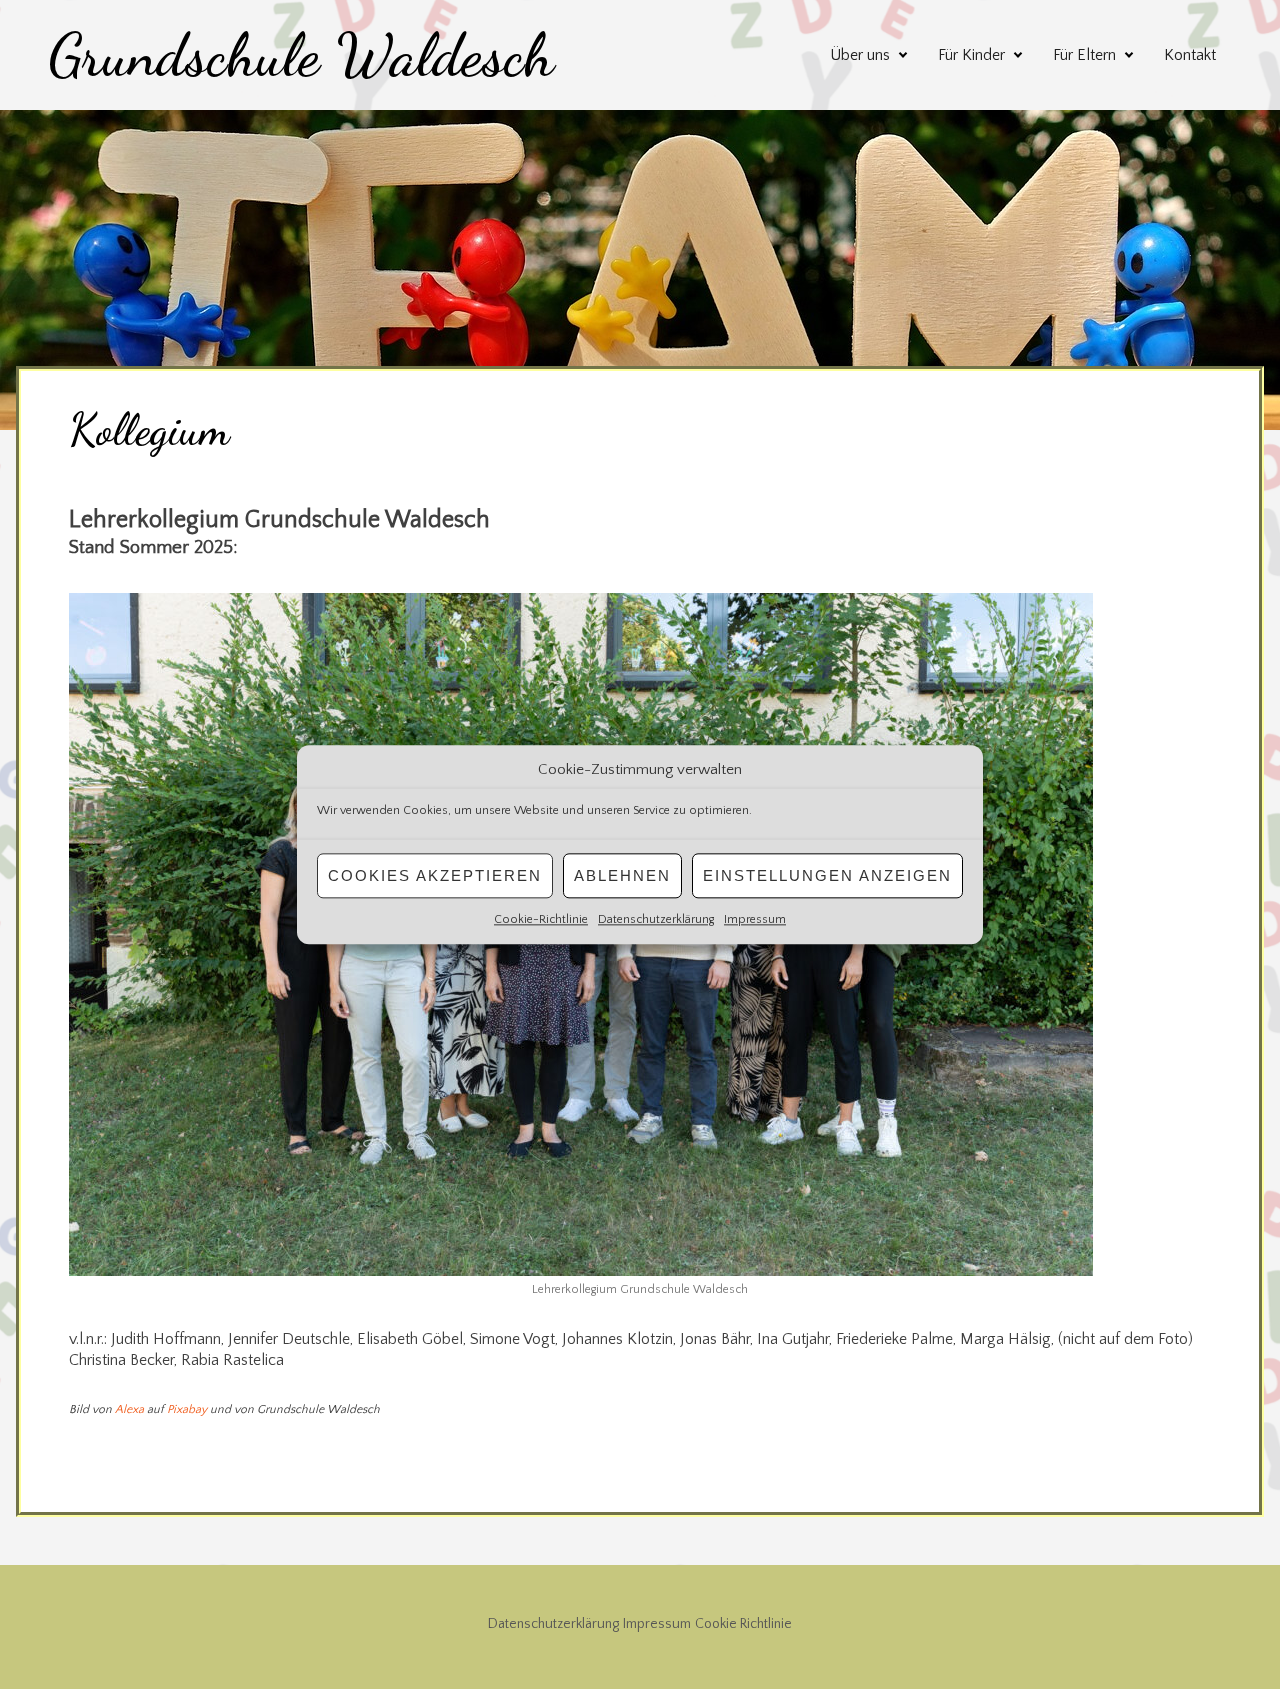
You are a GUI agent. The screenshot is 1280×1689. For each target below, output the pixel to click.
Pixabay (187, 1409)
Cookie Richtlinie (743, 1624)
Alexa (129, 1409)
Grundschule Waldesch (301, 55)
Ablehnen (622, 875)
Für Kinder (971, 55)
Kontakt (1190, 55)
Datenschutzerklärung (656, 919)
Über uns (860, 55)
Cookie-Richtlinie (541, 919)
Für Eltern (1084, 55)
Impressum (755, 919)
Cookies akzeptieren (435, 875)
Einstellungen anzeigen (827, 875)
